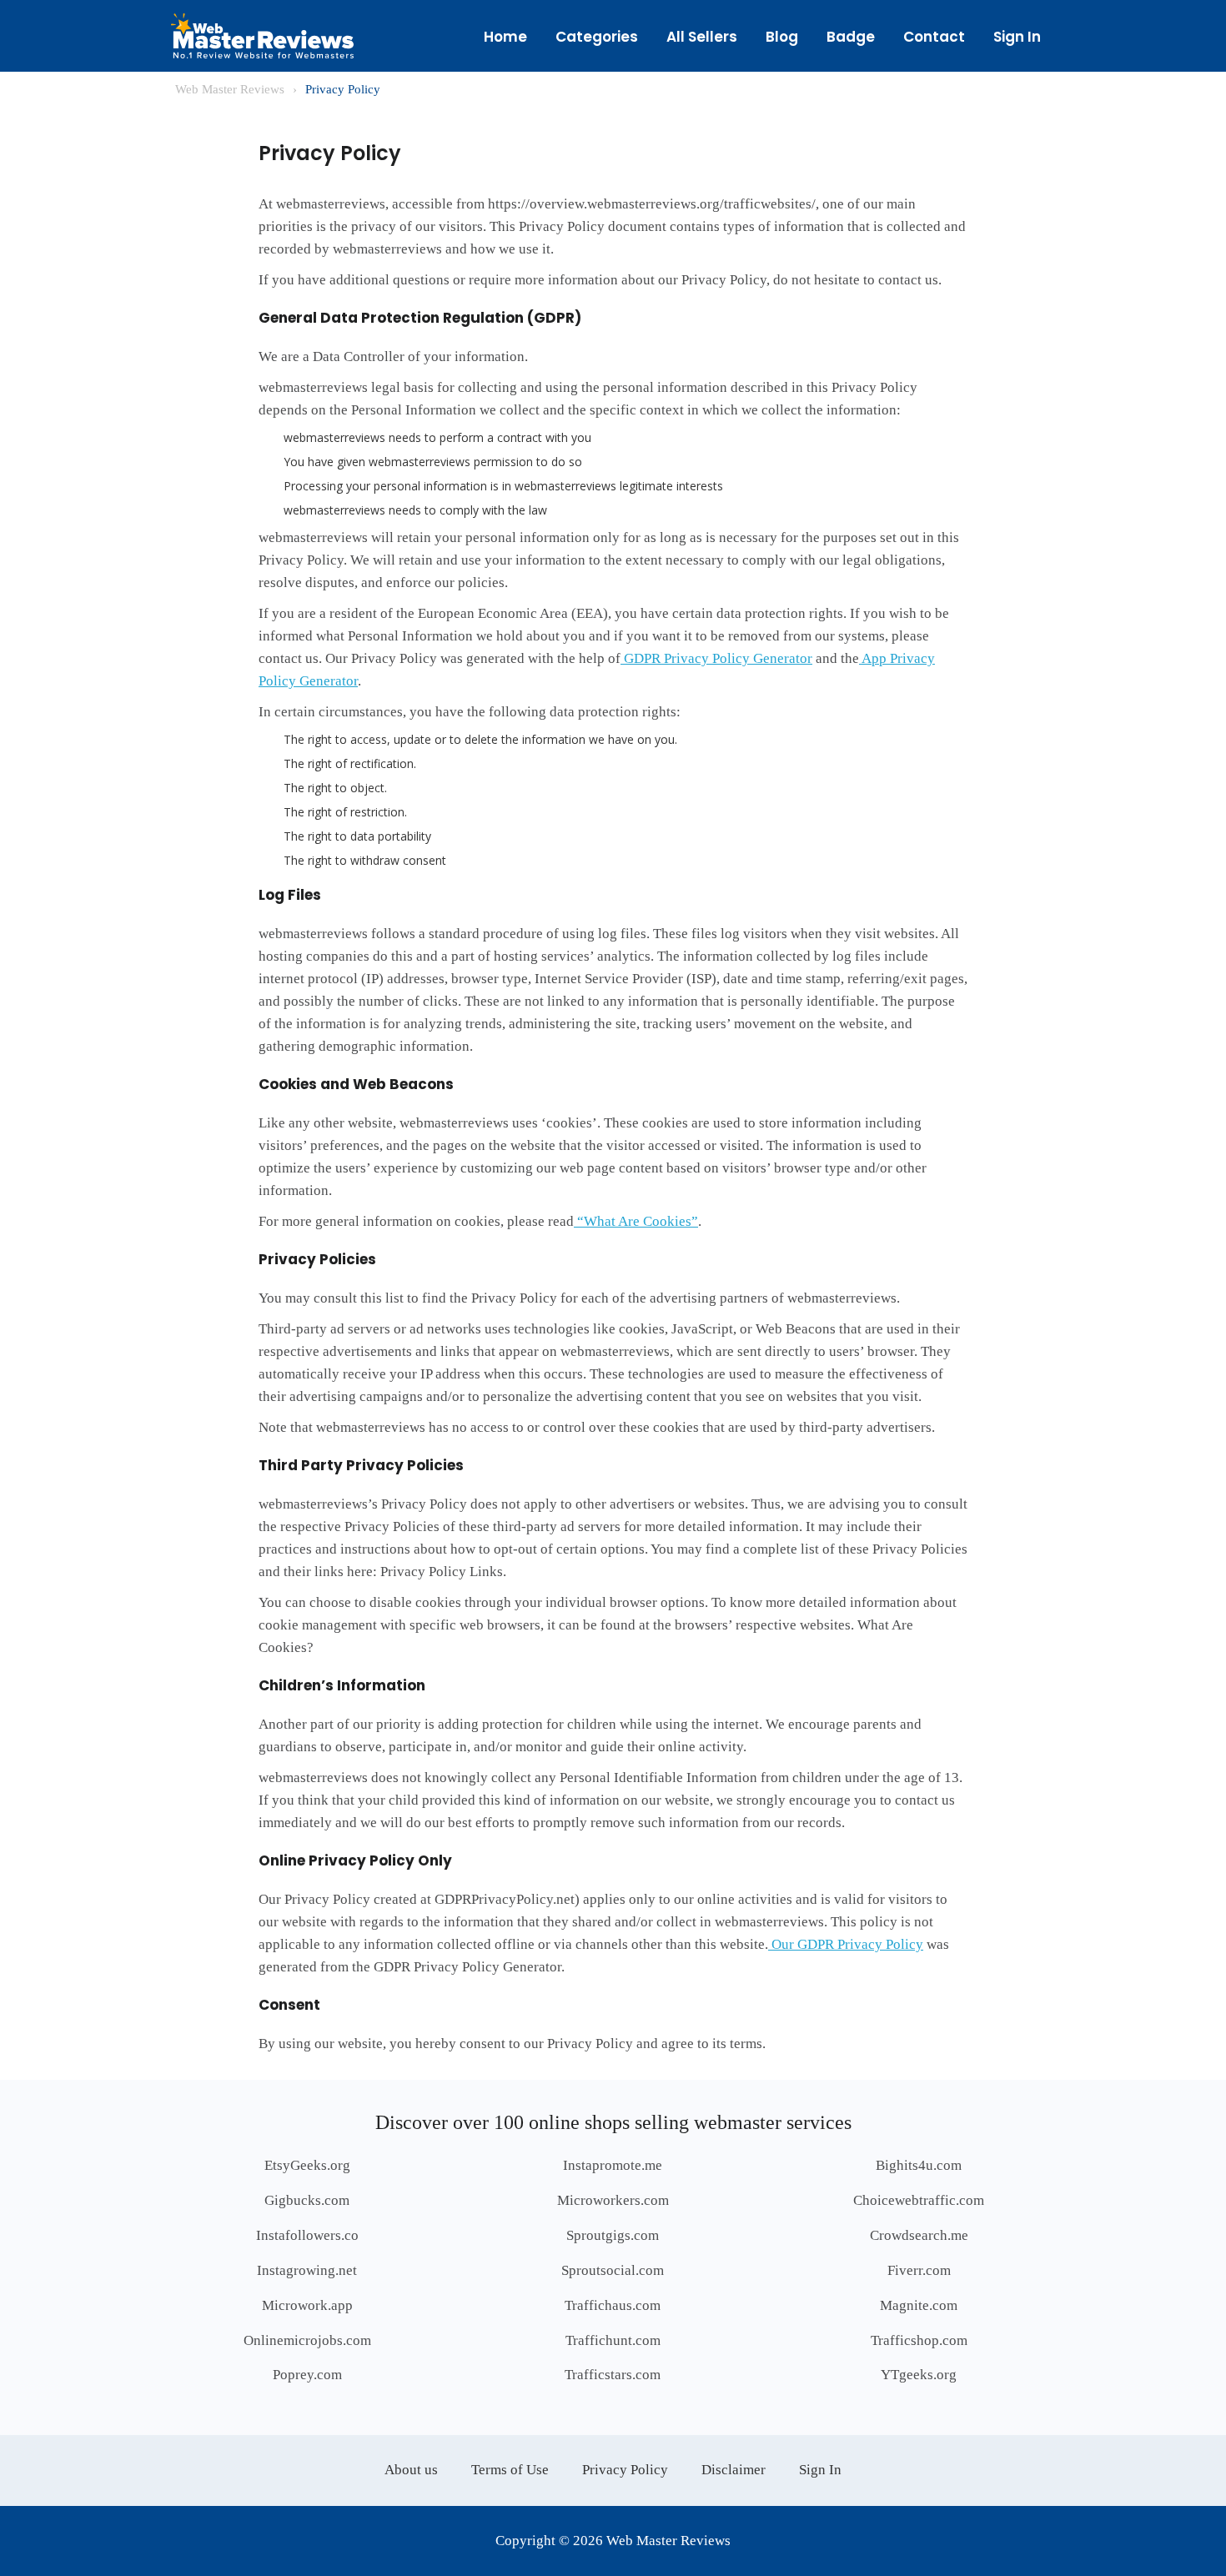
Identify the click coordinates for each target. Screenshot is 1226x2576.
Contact (934, 37)
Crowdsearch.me (919, 2235)
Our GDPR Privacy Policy (846, 1944)
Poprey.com (307, 2375)
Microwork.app (307, 2305)
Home (505, 37)
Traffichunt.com (613, 2340)
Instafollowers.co (307, 2235)
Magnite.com (919, 2305)
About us (411, 2470)
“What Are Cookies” (636, 1221)
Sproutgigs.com (613, 2235)
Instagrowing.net (307, 2270)
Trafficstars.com (613, 2375)
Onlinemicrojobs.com (307, 2340)
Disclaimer (734, 2470)
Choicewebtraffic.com (919, 2200)
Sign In (1017, 37)
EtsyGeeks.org (307, 2165)
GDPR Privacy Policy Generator (716, 658)
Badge (851, 37)
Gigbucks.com (307, 2200)
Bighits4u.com (919, 2165)
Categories (597, 37)
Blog (782, 37)
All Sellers (702, 37)
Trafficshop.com (919, 2340)
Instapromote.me (613, 2165)
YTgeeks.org (919, 2375)
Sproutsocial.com (613, 2270)
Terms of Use (510, 2470)
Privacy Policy (625, 2470)
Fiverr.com (919, 2270)
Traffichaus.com (613, 2305)
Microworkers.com (613, 2200)
